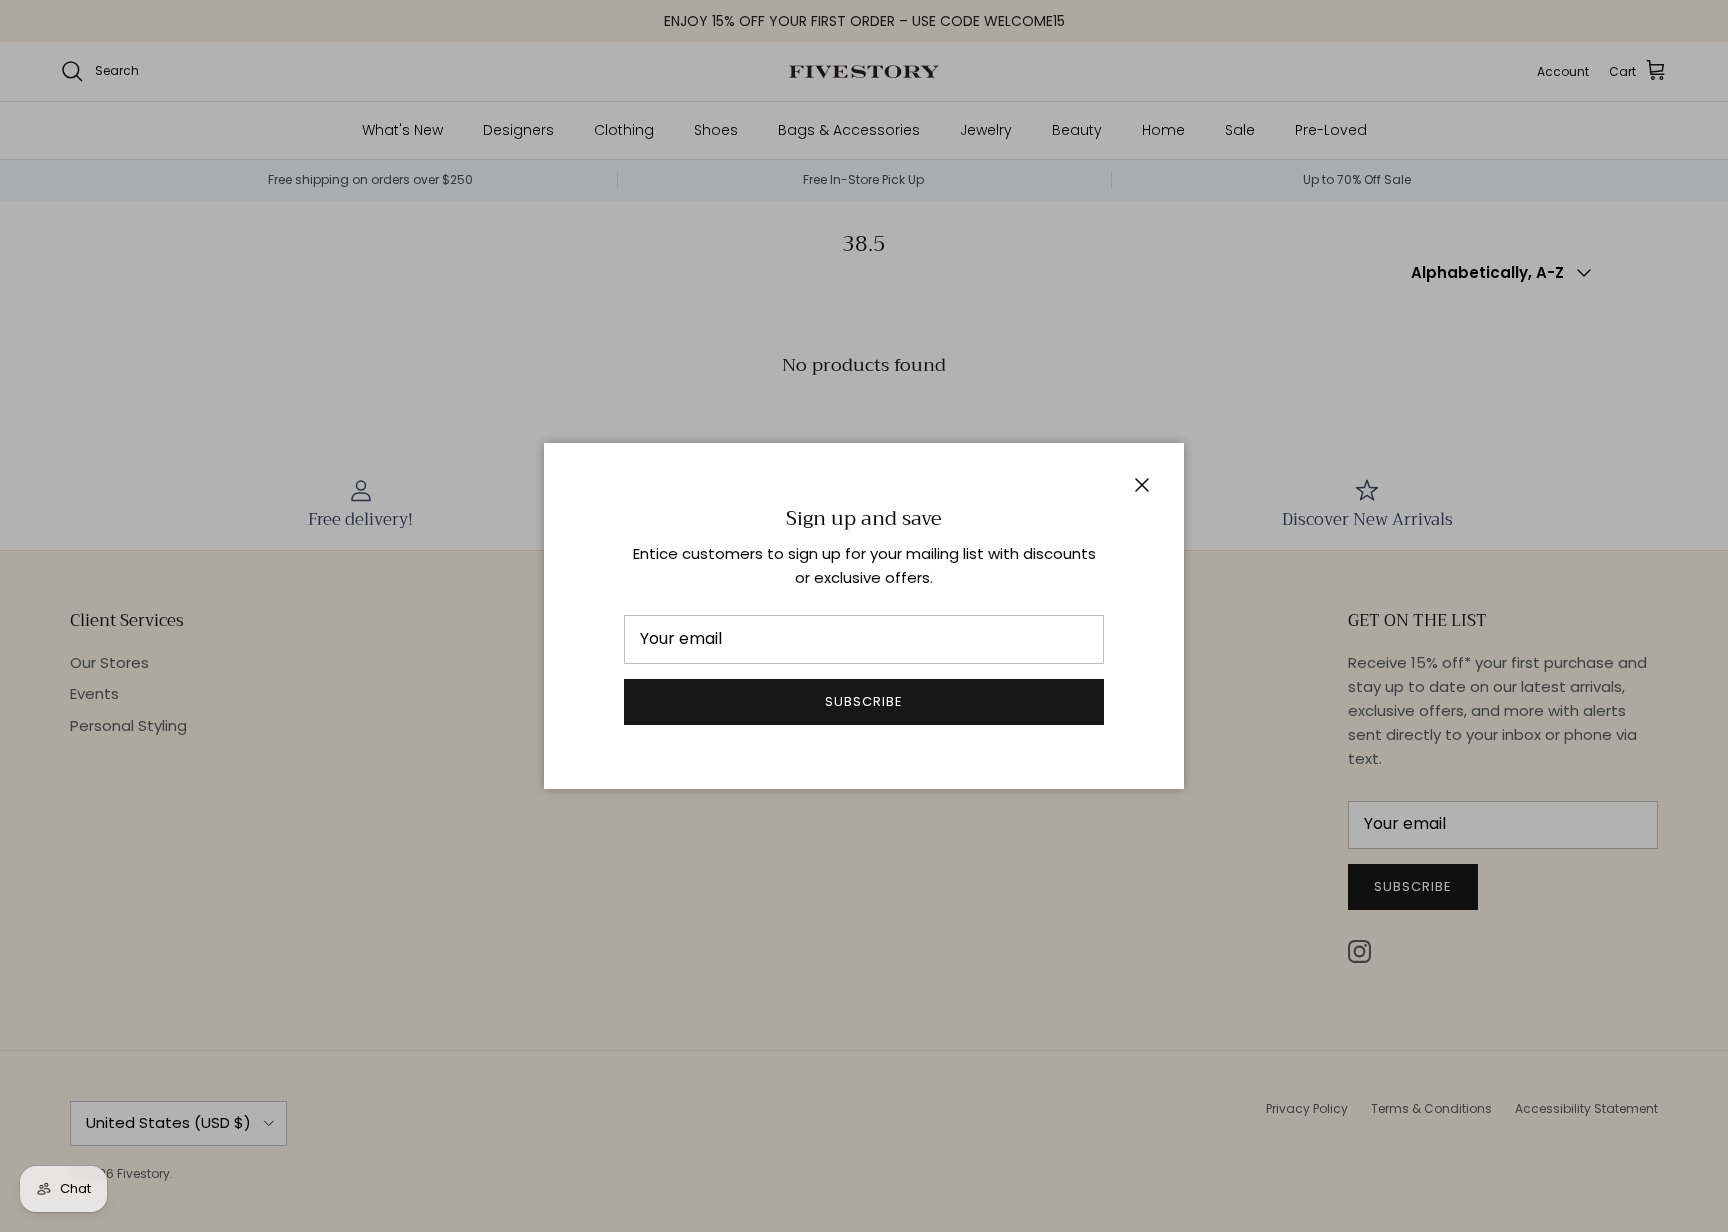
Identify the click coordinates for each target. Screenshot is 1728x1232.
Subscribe (864, 701)
